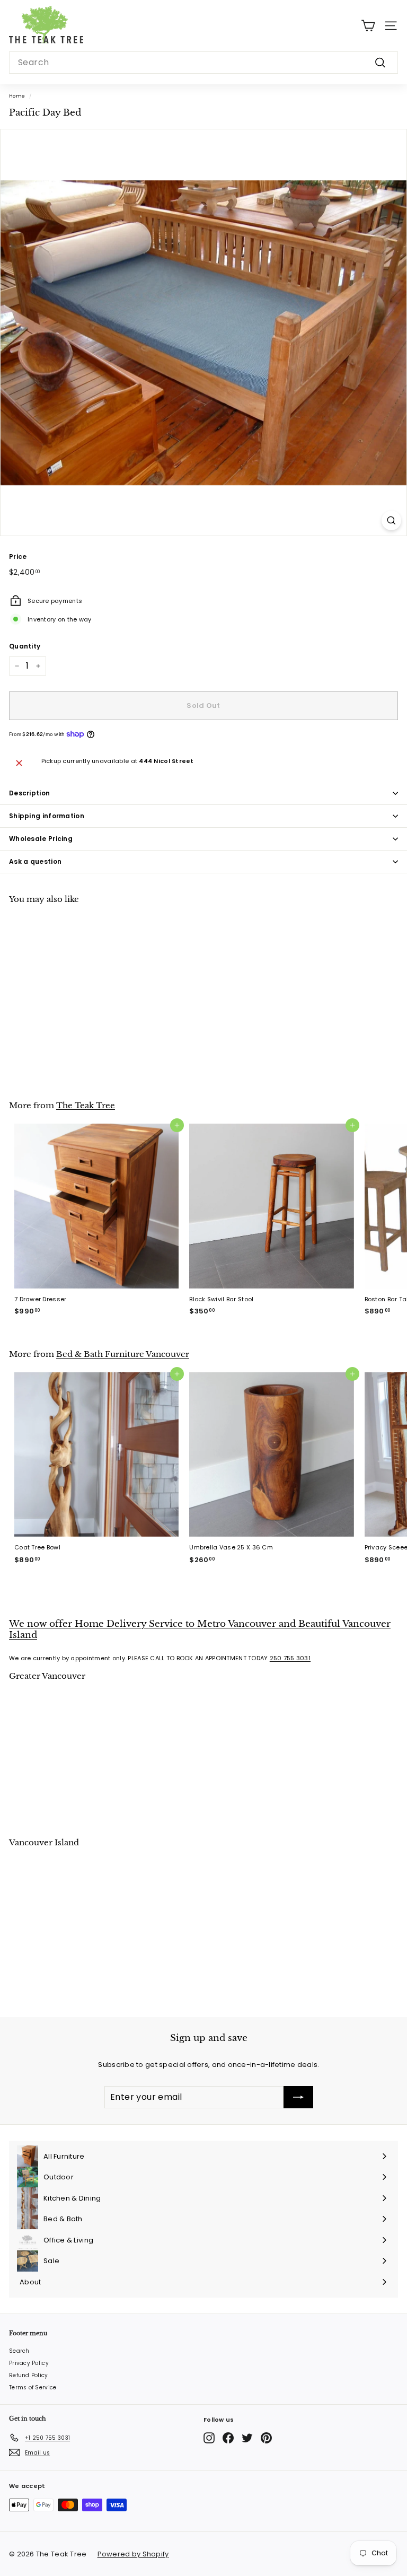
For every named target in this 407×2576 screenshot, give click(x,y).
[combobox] (203, 63)
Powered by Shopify (133, 2554)
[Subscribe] (298, 2097)
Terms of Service (33, 2387)
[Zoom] (391, 520)
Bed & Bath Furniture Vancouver (123, 1354)
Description (29, 793)
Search (19, 2351)
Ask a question (35, 861)
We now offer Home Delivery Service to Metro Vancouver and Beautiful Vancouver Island (200, 1629)
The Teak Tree (86, 1105)
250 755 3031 (290, 1658)
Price (18, 557)
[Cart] (368, 26)
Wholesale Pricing (41, 839)
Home (17, 96)
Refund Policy (29, 2375)
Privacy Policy (29, 2363)
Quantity (25, 646)
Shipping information (47, 816)
